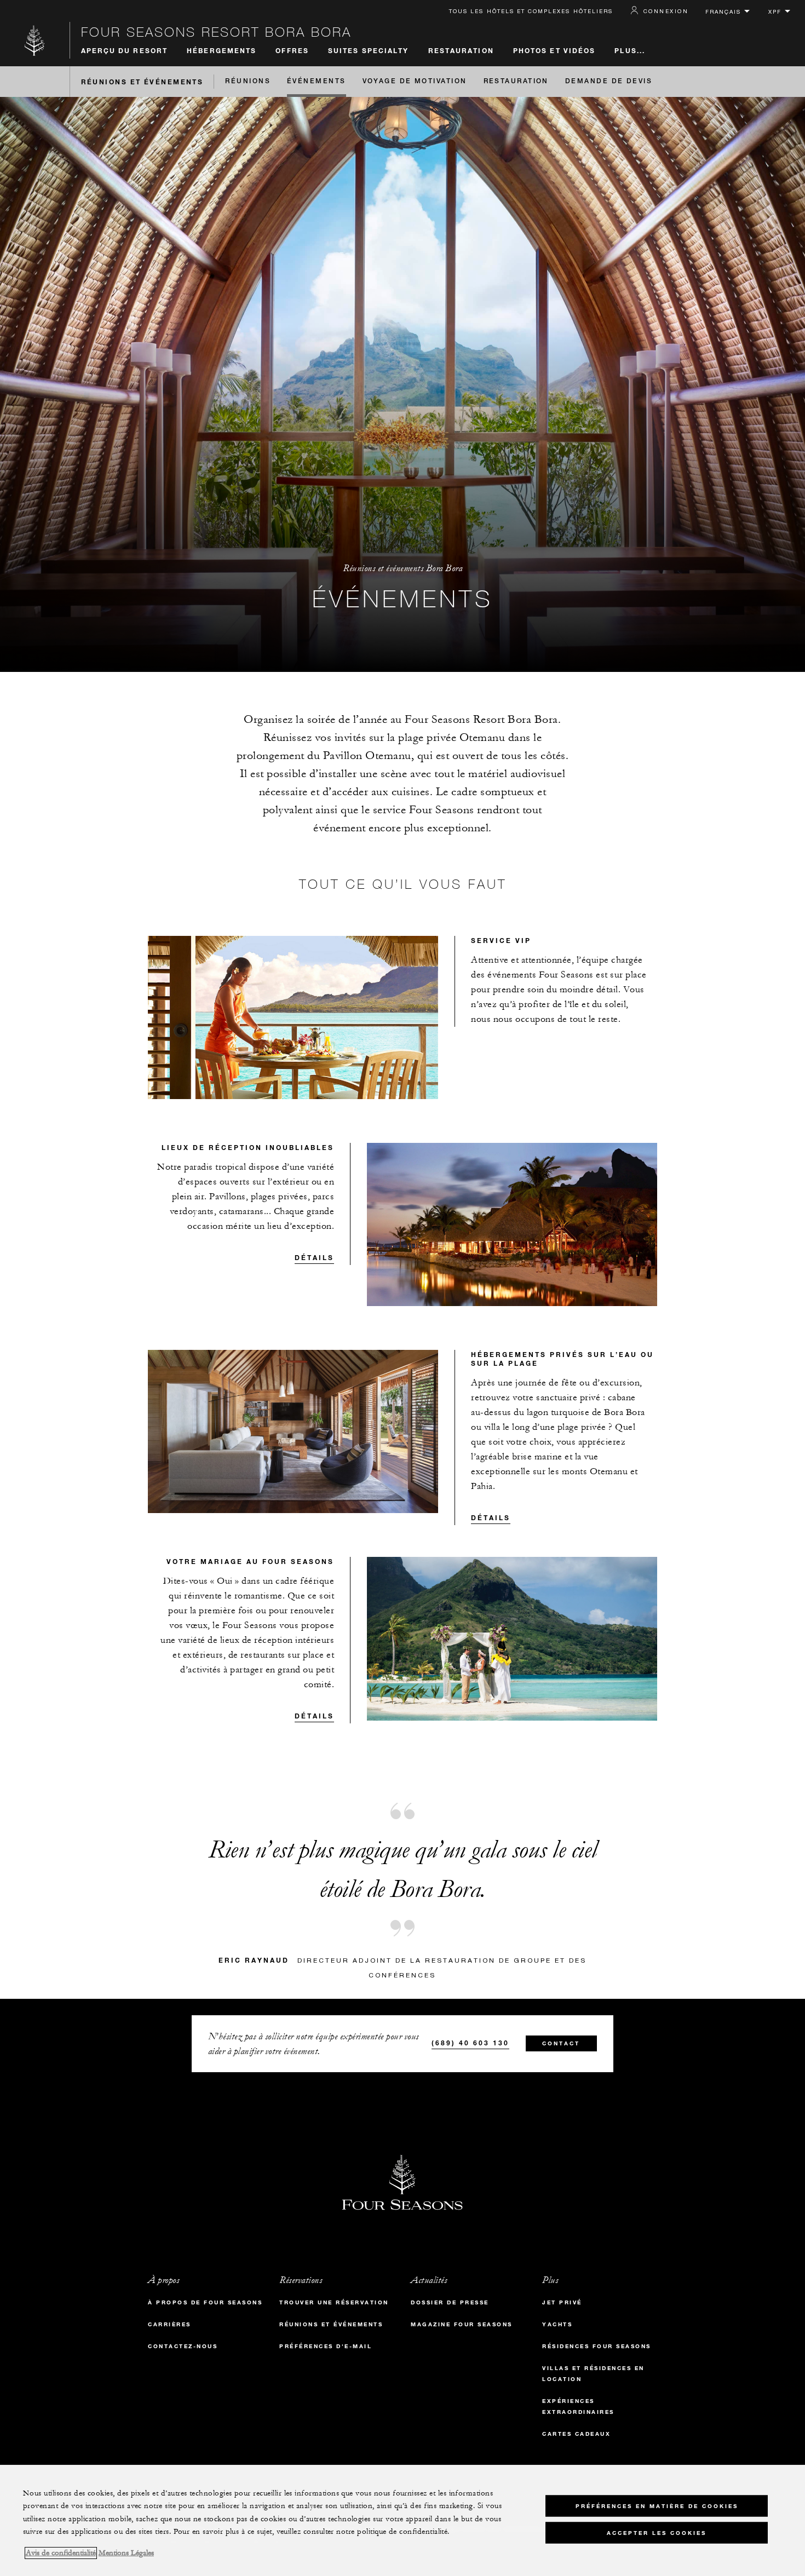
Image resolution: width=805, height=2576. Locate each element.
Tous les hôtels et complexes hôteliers (531, 11)
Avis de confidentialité (61, 2553)
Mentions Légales (126, 2553)
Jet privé (562, 2302)
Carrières (169, 2324)
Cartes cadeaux (576, 2434)
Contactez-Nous (183, 2346)
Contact (561, 2043)
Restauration (461, 50)
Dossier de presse (450, 2302)
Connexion (666, 11)
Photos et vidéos (554, 50)
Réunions (248, 82)
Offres (292, 50)
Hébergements (222, 50)
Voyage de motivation (415, 82)
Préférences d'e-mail (326, 2346)
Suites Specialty (369, 50)
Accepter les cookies (657, 2532)
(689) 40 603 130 (470, 2043)
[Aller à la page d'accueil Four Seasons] (35, 40)
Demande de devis (609, 82)
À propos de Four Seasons (205, 2302)
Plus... (630, 50)
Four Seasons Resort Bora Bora (216, 32)
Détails (314, 1257)
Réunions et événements (142, 82)
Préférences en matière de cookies (657, 2506)
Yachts (557, 2324)
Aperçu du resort (125, 50)
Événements (317, 82)
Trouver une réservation (334, 2302)
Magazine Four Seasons (462, 2324)
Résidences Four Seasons (597, 2346)
